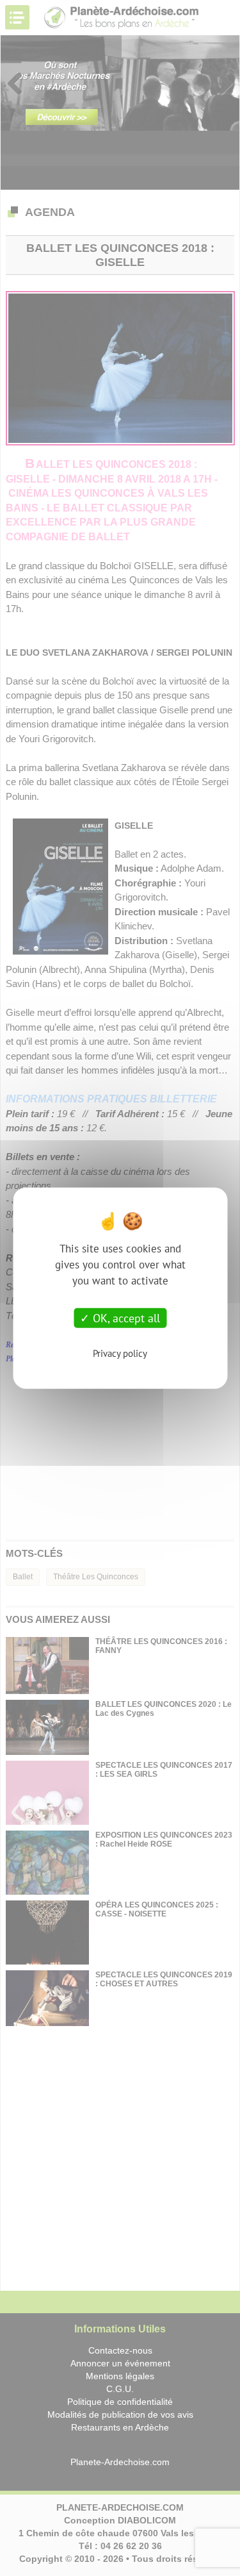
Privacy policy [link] (120, 1353)
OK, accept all (125, 1317)
